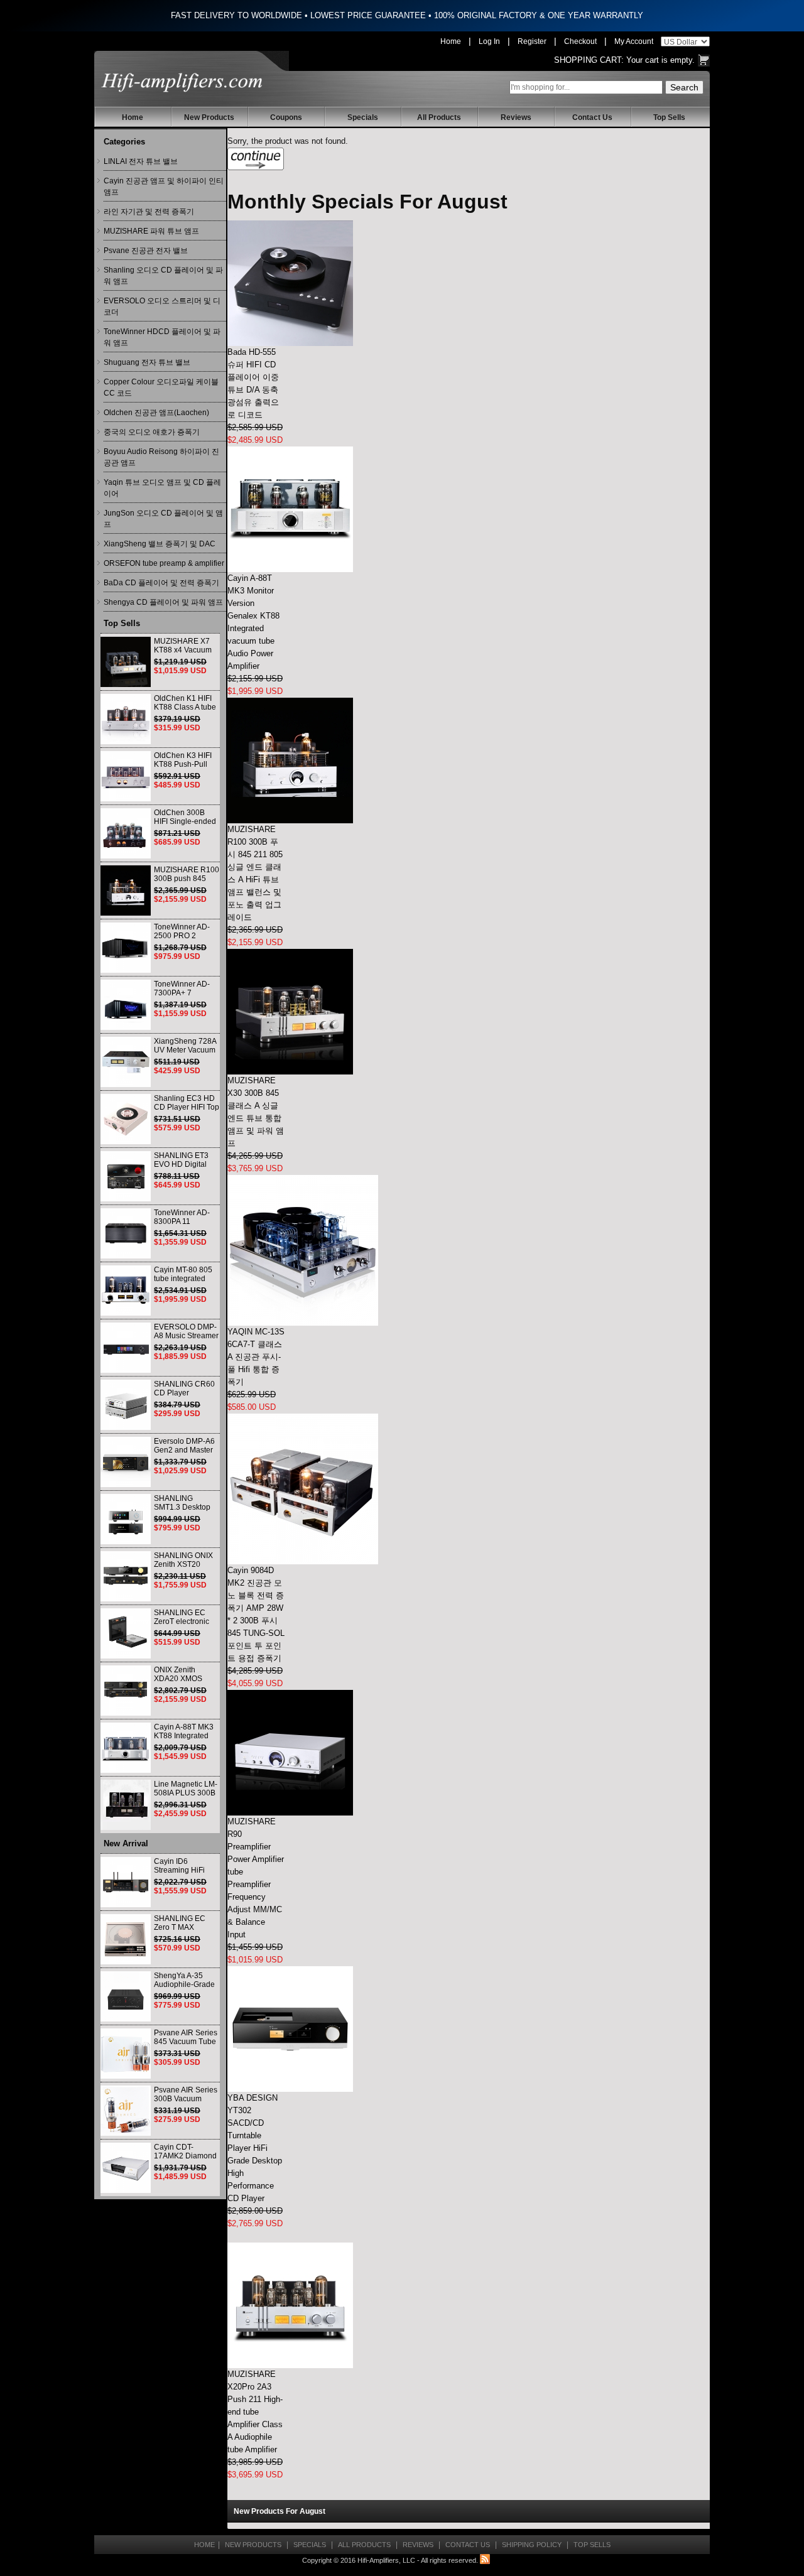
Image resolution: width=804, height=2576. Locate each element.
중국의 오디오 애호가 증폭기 (152, 432)
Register (532, 41)
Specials (363, 117)
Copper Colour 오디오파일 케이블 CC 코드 (161, 387)
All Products (439, 117)
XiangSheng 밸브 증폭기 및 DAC (160, 544)
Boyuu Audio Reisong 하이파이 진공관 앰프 (161, 457)
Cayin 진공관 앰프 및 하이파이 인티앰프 (164, 187)
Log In (489, 41)
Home (451, 41)
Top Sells (669, 117)
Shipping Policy (532, 2545)
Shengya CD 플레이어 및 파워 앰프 (163, 602)
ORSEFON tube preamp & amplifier (164, 563)
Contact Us (592, 117)
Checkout (580, 41)
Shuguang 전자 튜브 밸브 (147, 362)
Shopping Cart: (589, 60)
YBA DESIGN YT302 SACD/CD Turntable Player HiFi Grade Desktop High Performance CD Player (255, 2148)
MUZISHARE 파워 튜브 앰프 (151, 231)
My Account (634, 41)
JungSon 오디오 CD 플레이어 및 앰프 (163, 519)
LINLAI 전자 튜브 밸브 (141, 161)
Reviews (516, 117)
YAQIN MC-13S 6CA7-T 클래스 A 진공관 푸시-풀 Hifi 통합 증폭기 (256, 1357)
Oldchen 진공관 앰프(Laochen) (156, 413)
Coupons (286, 117)
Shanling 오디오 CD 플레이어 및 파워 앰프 (163, 276)
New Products (209, 117)
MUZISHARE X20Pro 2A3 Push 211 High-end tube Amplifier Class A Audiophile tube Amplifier (255, 2412)
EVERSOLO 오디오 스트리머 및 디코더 (162, 306)
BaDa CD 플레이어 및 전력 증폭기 (161, 583)
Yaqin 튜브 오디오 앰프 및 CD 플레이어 (162, 488)
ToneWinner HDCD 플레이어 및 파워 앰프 (162, 337)
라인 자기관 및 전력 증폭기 (149, 212)
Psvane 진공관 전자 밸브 (146, 251)
